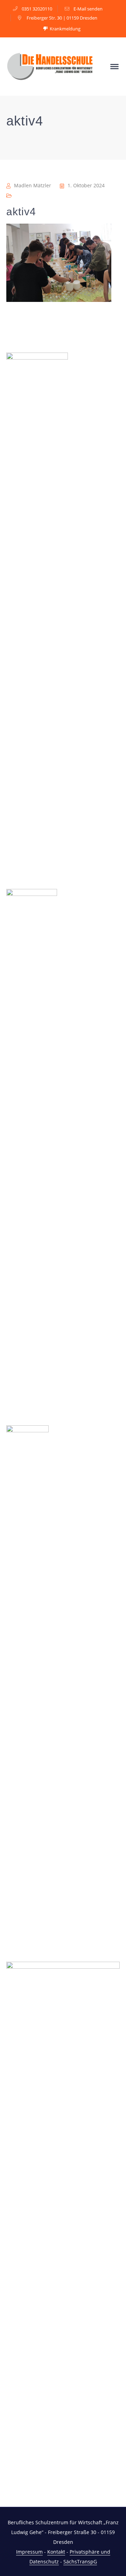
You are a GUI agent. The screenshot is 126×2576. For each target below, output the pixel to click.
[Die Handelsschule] (50, 66)
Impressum (29, 2552)
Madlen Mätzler (33, 185)
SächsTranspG (80, 2561)
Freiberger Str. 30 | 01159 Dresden (62, 18)
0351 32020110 (37, 9)
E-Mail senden (88, 9)
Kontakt (56, 2552)
